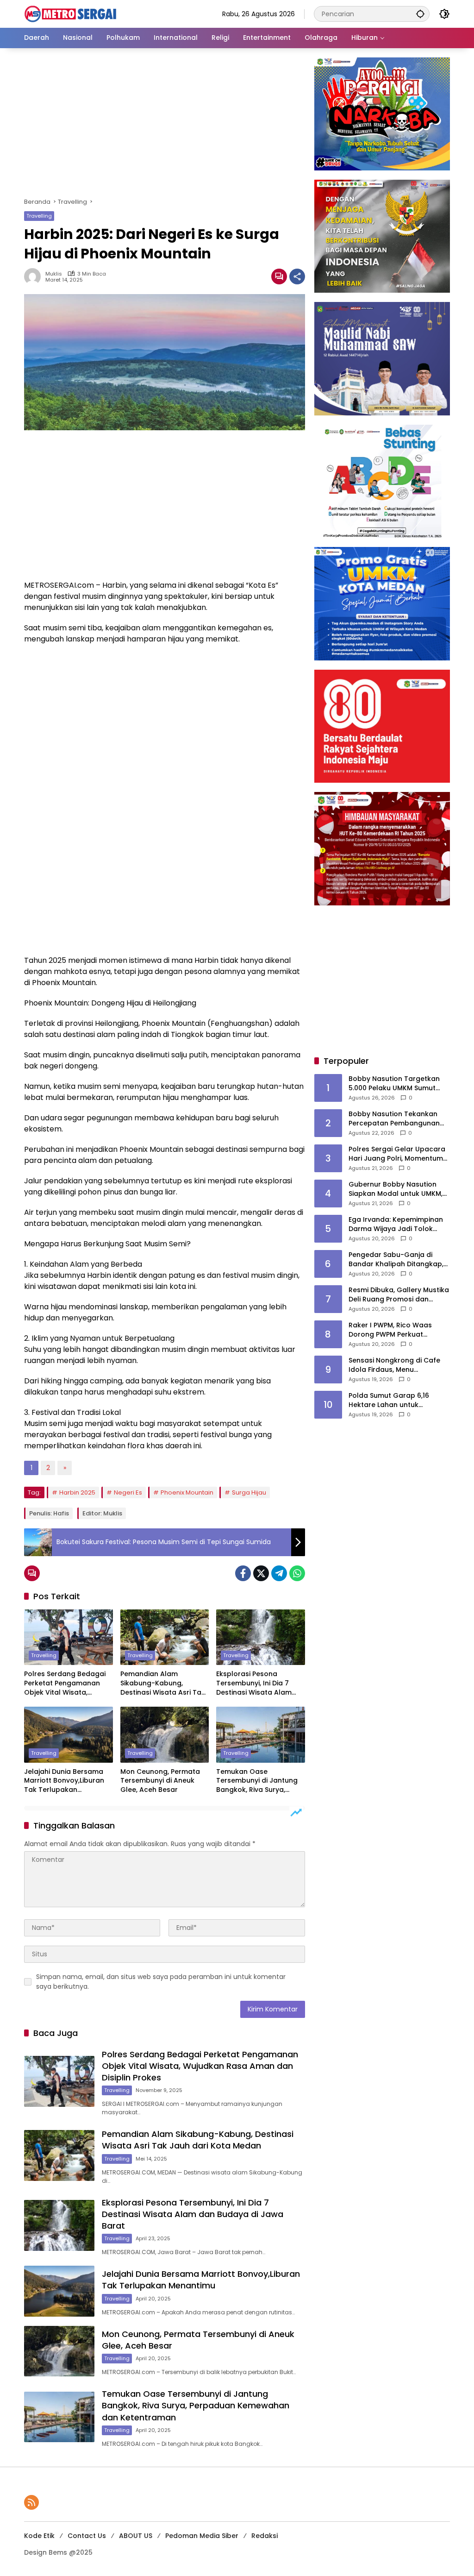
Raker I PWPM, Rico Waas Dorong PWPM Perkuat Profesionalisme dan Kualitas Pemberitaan (398, 1330)
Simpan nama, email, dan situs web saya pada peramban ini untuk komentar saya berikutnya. (161, 1982)
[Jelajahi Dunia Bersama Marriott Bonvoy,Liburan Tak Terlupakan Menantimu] (69, 1734)
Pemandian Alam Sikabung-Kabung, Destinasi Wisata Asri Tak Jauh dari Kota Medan (163, 1683)
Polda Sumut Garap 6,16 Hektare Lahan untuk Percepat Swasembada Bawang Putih (389, 1400)
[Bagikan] (297, 276)
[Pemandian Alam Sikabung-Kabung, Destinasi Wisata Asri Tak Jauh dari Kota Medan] (165, 1637)
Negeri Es (128, 1492)
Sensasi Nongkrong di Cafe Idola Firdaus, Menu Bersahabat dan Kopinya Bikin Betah (399, 1365)
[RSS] (31, 2502)
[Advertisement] (164, 126)
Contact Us (87, 2536)
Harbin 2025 (77, 1492)
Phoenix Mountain (187, 1492)
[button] (420, 14)
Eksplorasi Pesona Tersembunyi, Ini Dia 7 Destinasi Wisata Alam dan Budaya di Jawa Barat (254, 1683)
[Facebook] (243, 1573)
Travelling (39, 216)
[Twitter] (261, 1573)
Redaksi (265, 2536)
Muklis (54, 274)
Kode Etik (39, 2536)
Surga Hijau (249, 1492)
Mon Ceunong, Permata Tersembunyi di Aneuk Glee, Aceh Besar (160, 1781)
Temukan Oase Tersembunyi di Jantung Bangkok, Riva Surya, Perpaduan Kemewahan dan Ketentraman (257, 1781)
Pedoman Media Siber (202, 2536)
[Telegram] (279, 1573)
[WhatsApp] (297, 1573)
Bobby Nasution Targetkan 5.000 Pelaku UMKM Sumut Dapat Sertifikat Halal (394, 1084)
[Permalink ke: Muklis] (35, 276)
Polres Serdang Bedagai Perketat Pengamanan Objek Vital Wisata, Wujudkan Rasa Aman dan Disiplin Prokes (65, 1683)
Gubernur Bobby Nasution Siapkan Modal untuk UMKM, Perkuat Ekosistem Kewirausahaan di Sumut (396, 1189)
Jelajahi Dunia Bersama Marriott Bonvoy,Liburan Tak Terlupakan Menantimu (64, 1781)
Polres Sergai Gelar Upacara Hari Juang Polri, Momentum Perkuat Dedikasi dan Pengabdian (397, 1154)
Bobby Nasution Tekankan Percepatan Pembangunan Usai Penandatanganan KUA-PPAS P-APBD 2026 (398, 1119)
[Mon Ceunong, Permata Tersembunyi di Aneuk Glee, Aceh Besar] (165, 1734)
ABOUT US (136, 2536)
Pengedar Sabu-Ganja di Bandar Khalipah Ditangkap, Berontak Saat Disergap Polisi (398, 1260)
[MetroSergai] (70, 13)
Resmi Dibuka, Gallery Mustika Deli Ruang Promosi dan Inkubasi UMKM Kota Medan (399, 1295)
